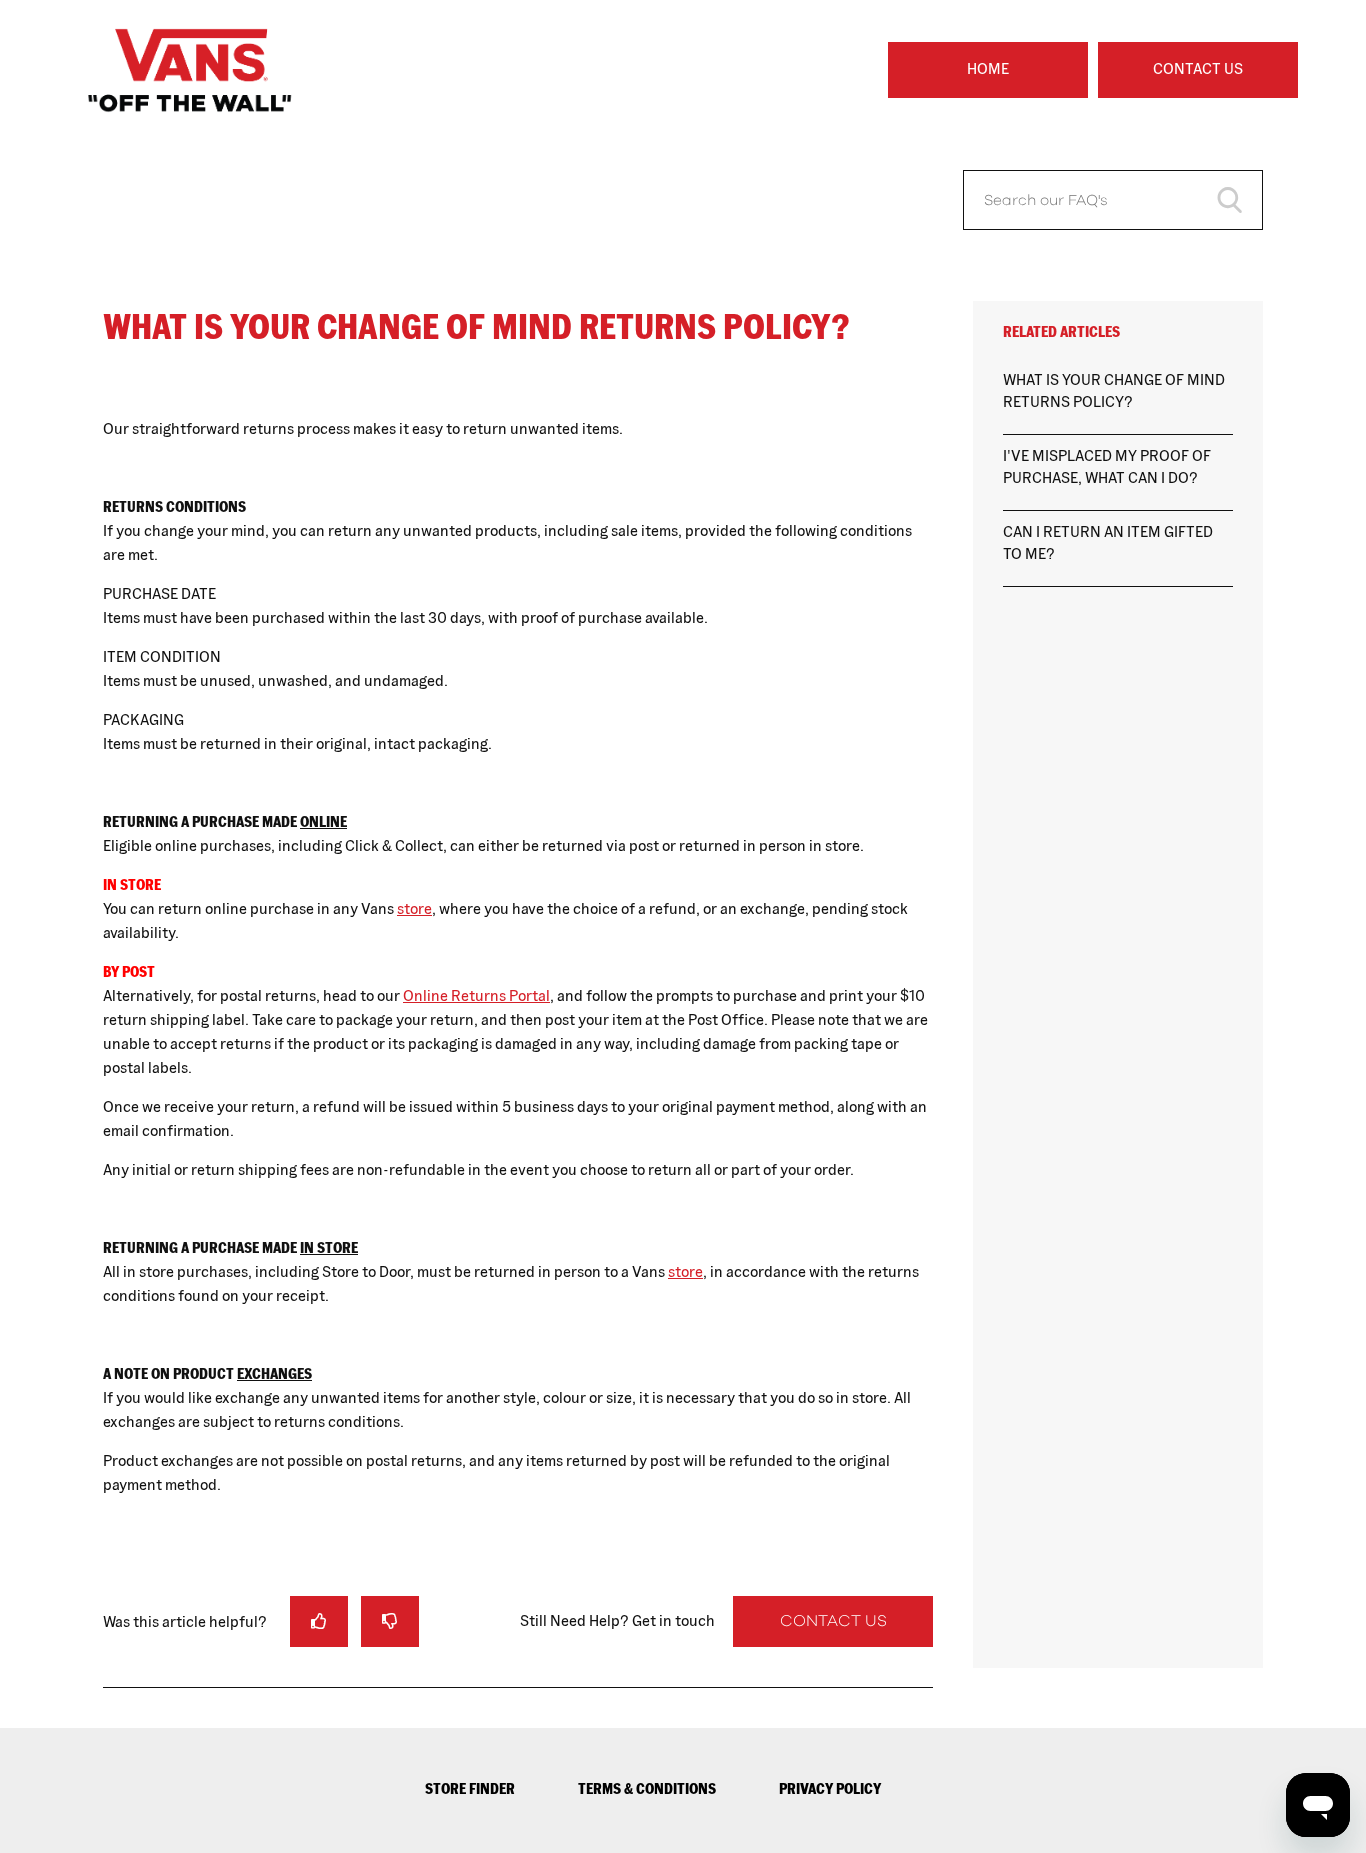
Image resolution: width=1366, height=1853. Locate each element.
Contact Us (1198, 68)
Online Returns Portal (476, 995)
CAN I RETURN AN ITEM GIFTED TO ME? (1108, 543)
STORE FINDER (470, 1788)
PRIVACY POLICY (830, 1788)
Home (988, 68)
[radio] (319, 1621)
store (414, 908)
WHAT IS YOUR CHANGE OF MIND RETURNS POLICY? (1114, 391)
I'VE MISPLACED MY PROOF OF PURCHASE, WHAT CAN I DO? (1107, 467)
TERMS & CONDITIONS (647, 1788)
